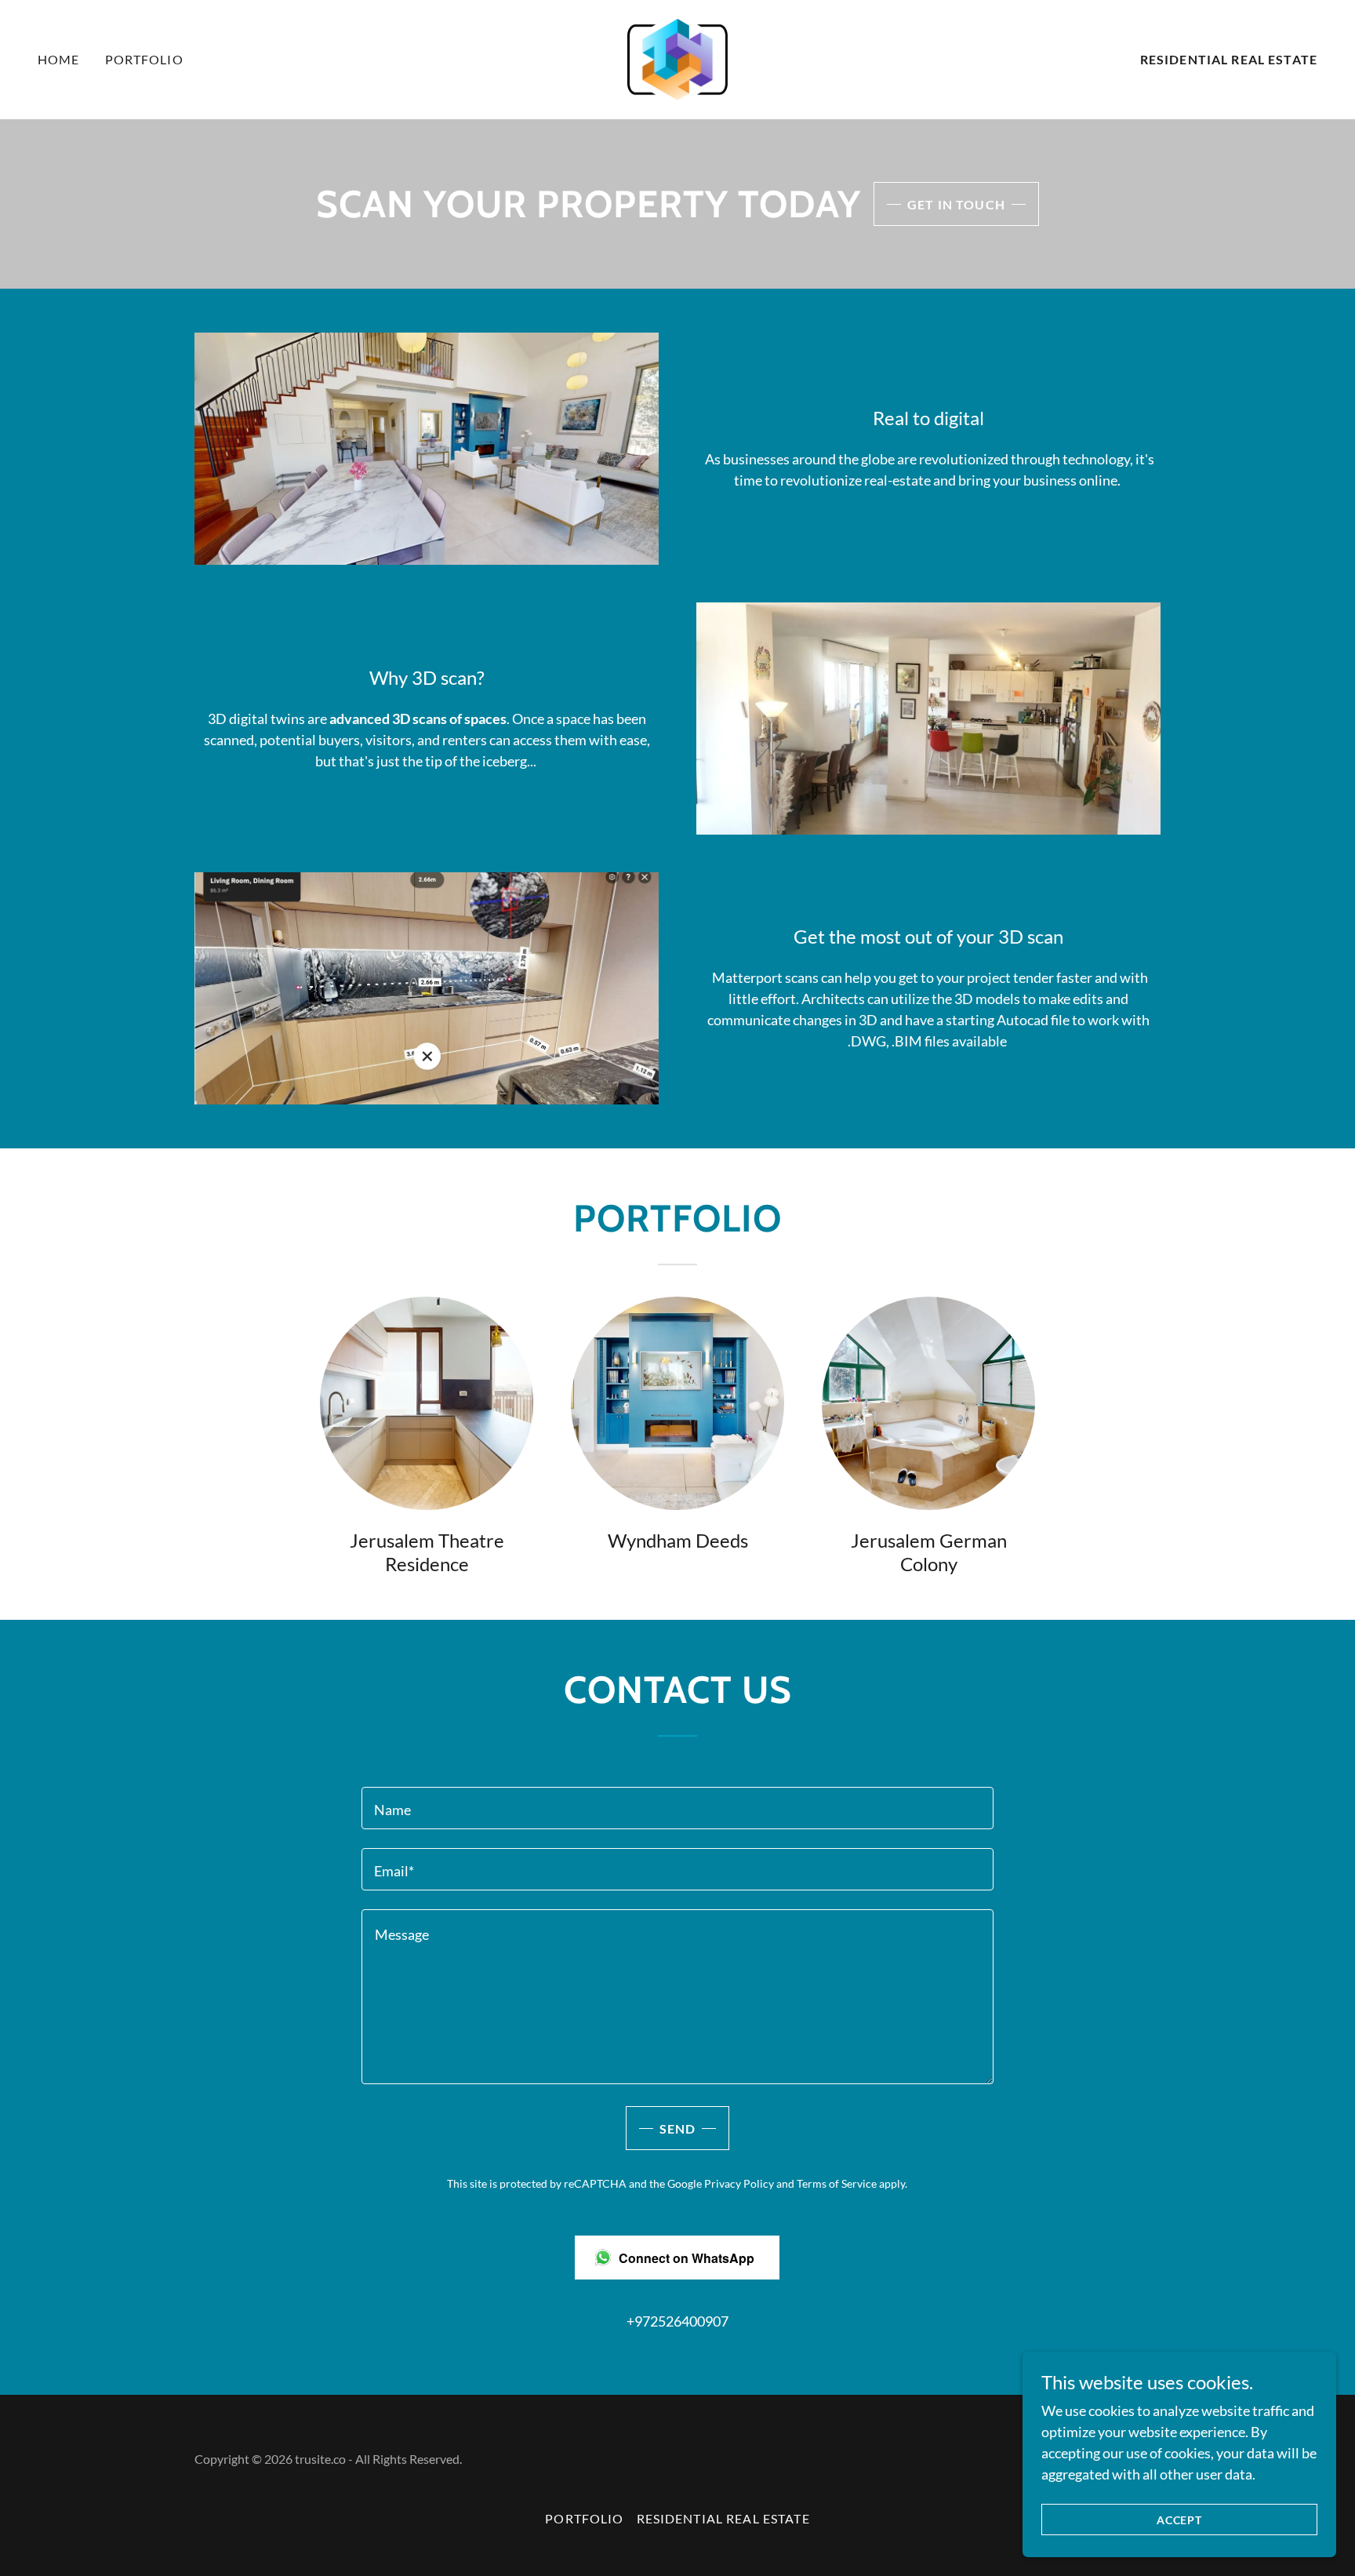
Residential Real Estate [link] (1229, 59)
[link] (678, 58)
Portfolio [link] (144, 59)
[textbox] (677, 1808)
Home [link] (59, 59)
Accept (1180, 2520)
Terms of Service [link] (837, 2183)
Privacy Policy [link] (739, 2183)
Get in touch (956, 204)
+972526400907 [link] (677, 2321)
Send (678, 2128)
